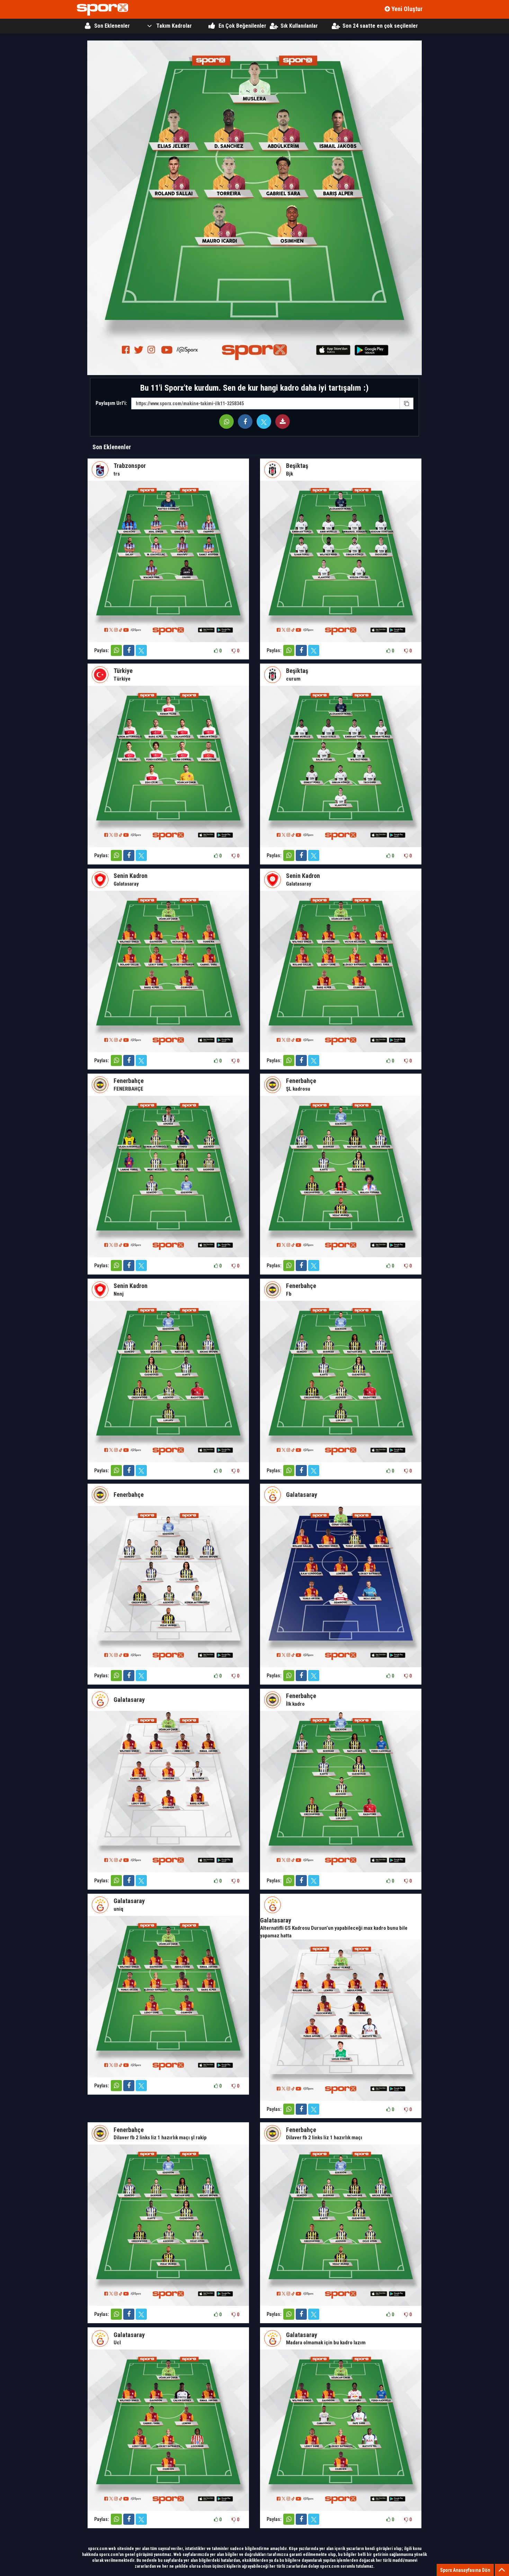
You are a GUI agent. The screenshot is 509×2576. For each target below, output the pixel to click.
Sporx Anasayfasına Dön (465, 2570)
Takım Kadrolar (174, 26)
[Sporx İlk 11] (102, 10)
